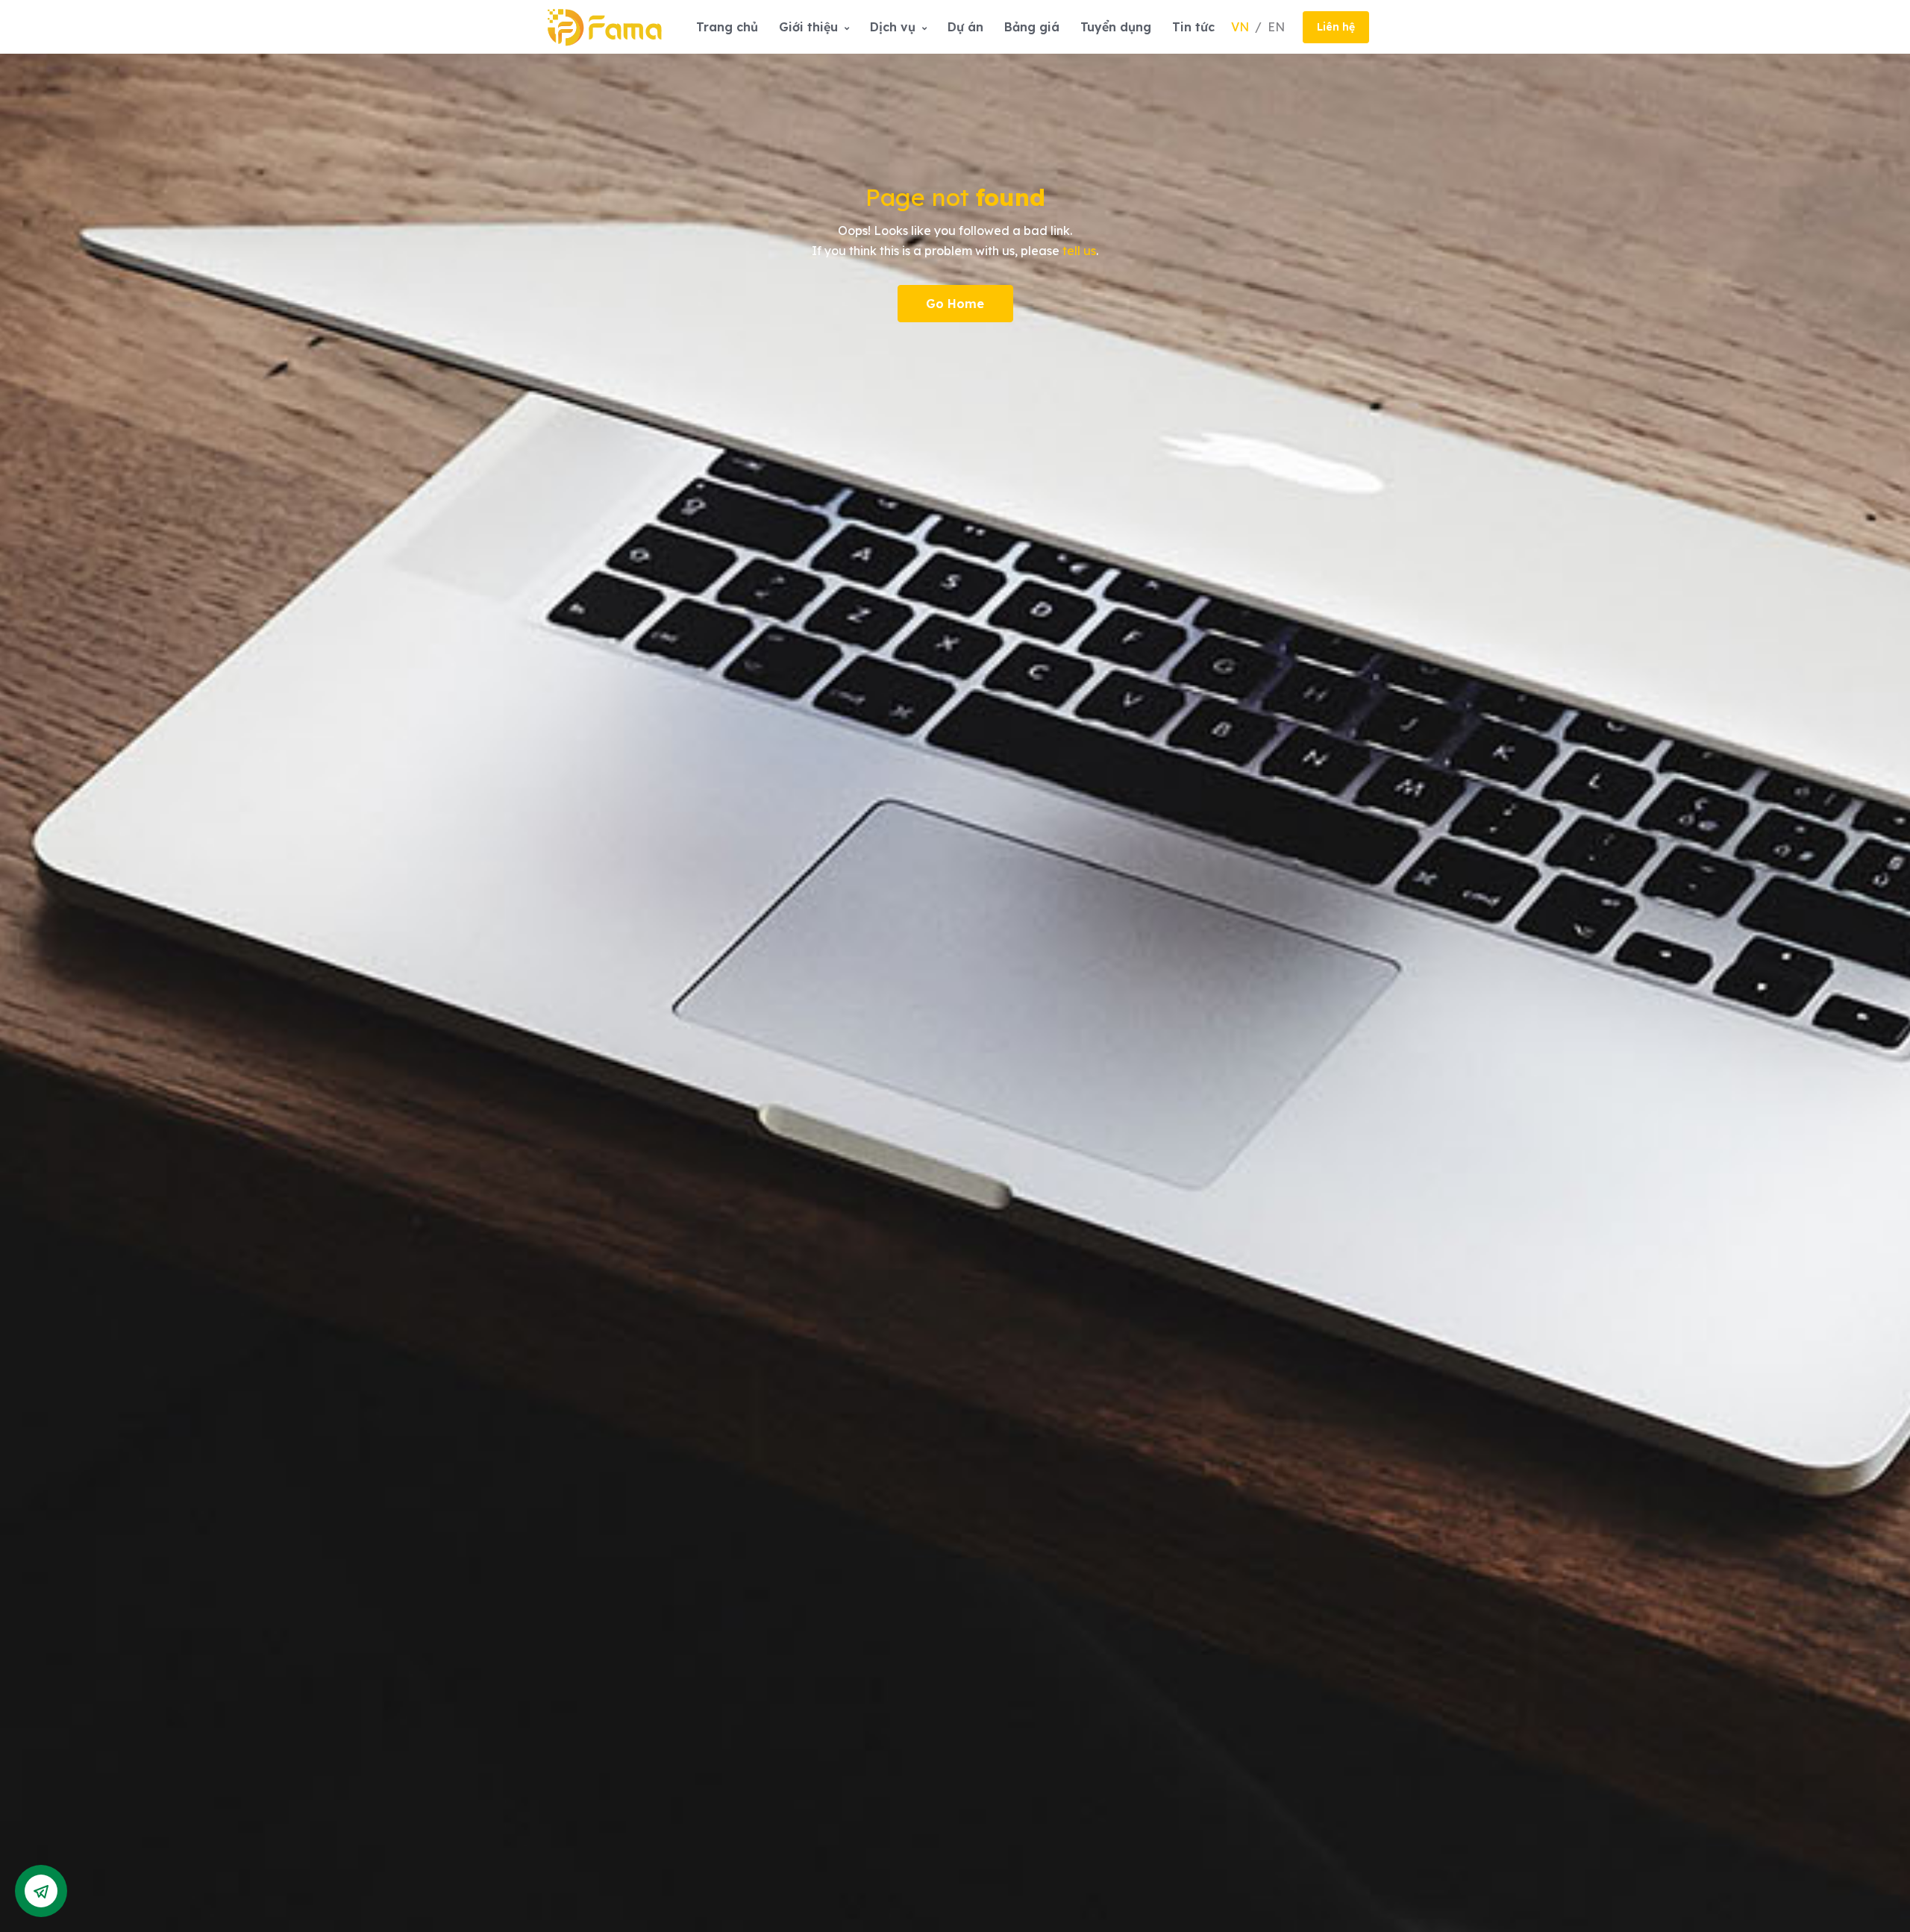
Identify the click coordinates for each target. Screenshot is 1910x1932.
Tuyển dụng (1116, 27)
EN (1276, 27)
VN (1241, 27)
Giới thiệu (810, 27)
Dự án (965, 27)
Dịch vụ (895, 27)
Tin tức (1193, 27)
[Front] (604, 26)
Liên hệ (1336, 27)
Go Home (955, 304)
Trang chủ (727, 27)
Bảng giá (1032, 27)
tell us (1079, 251)
